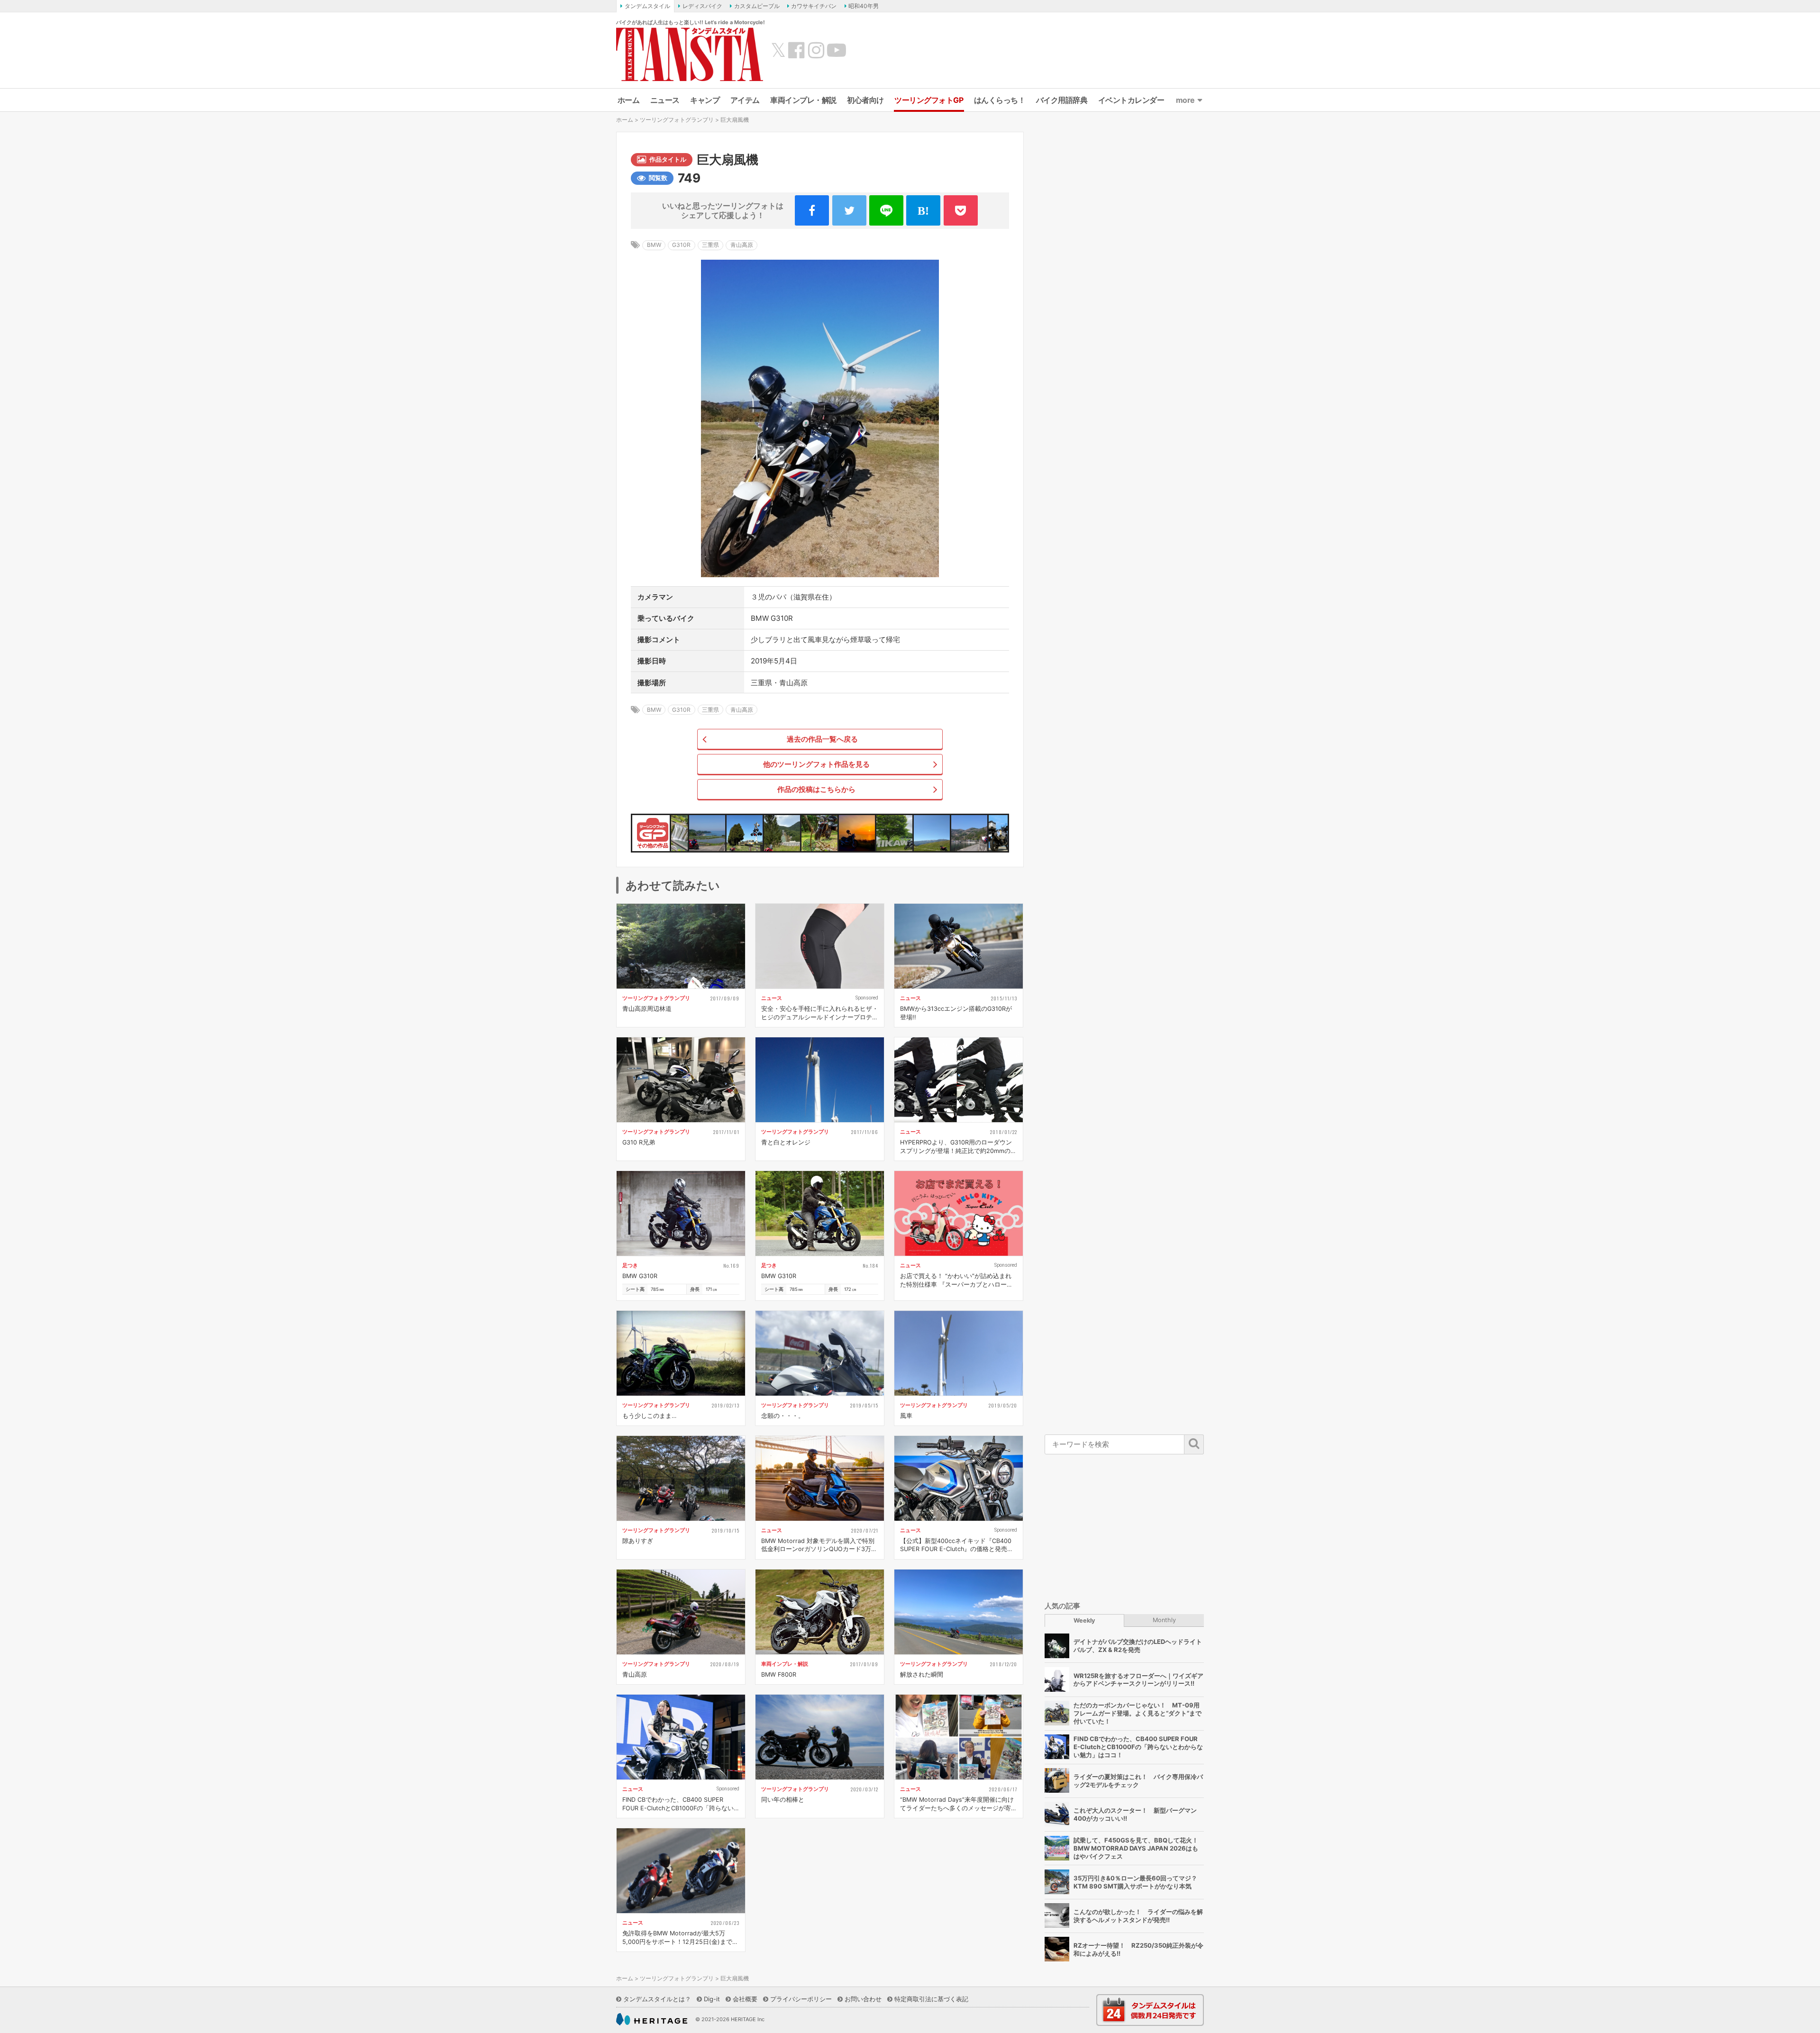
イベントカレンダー (1131, 100)
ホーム (629, 100)
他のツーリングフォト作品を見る (816, 764)
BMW (654, 245)
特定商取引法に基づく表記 (931, 1999)
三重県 (710, 245)
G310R (681, 245)
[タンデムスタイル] (690, 54)
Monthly (1164, 1620)
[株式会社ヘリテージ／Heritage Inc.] (652, 2019)
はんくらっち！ (1000, 100)
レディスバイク (702, 6)
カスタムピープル (757, 6)
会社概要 (745, 1999)
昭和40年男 (864, 6)
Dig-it (712, 1999)
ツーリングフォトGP (929, 100)
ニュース (665, 100)
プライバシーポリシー (801, 1999)
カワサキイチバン (814, 6)
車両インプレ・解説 (803, 100)
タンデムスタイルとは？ (657, 1999)
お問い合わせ (863, 1999)
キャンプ (705, 100)
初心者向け (865, 100)
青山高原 (742, 245)
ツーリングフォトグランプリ (677, 120)
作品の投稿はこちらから (816, 789)
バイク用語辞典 (1062, 100)
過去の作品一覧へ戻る (822, 739)
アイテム (745, 100)
